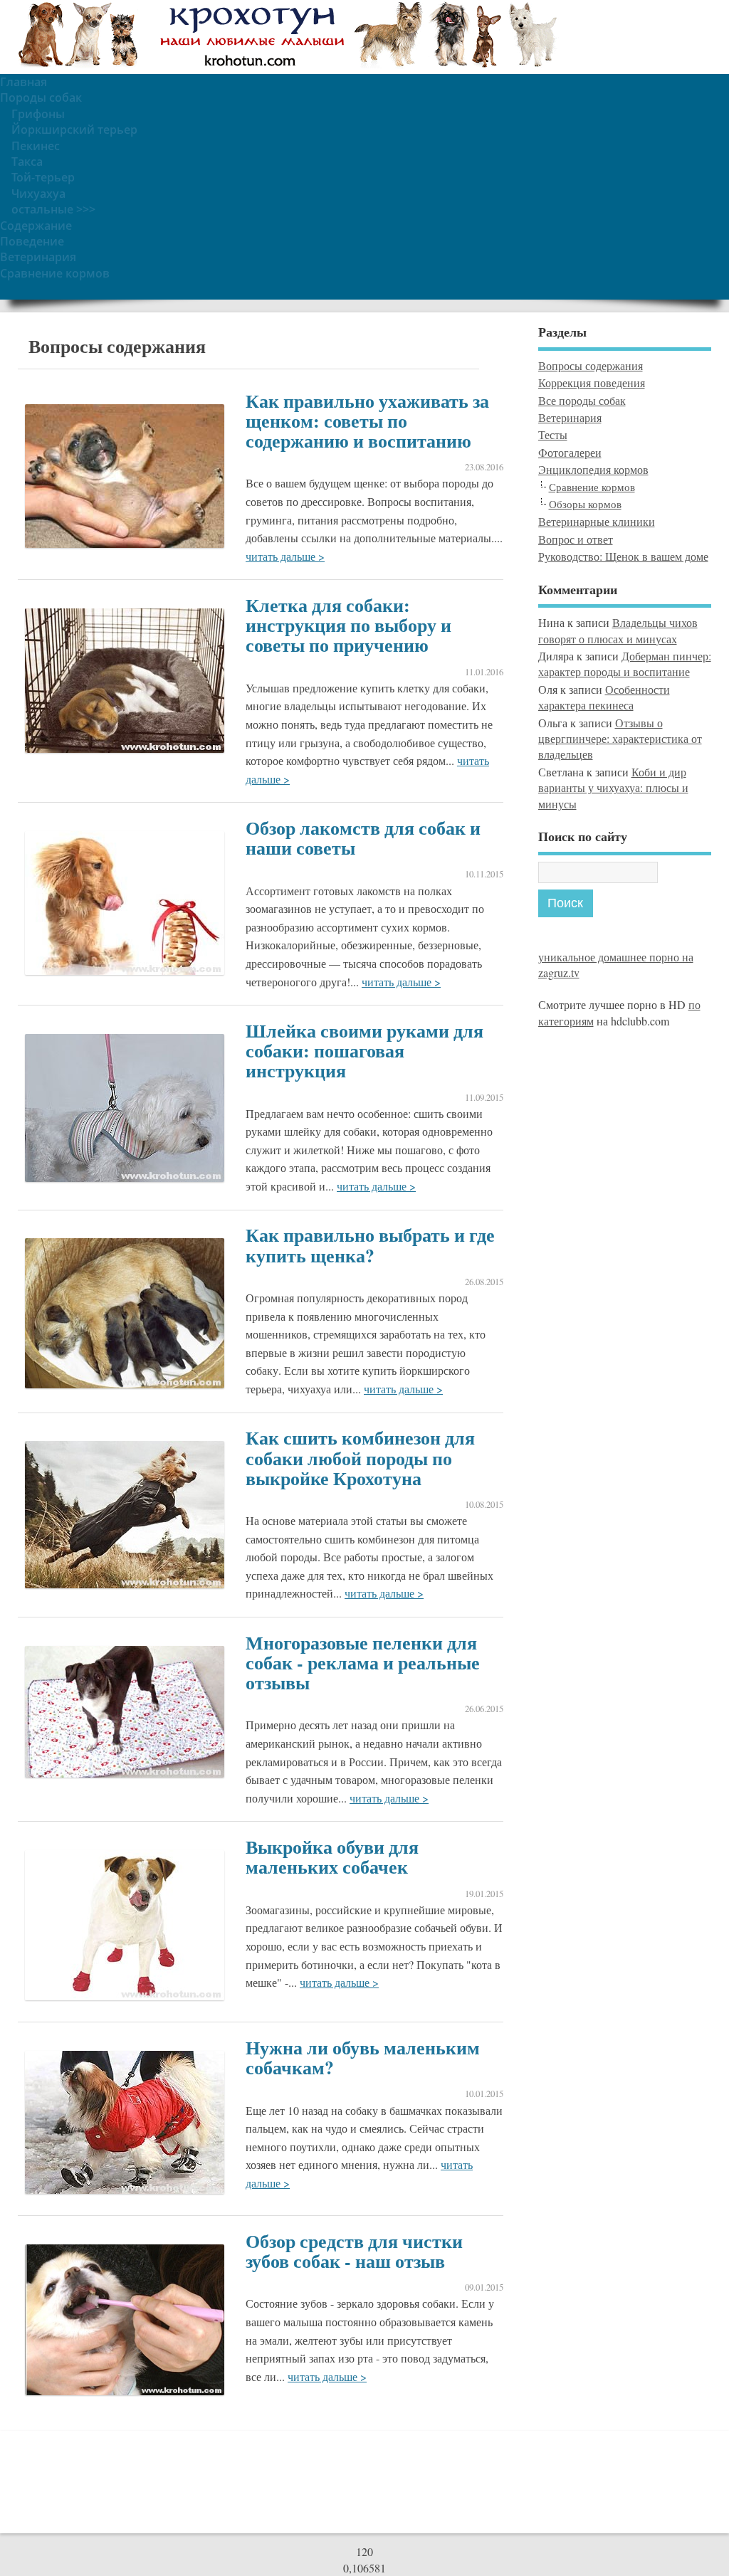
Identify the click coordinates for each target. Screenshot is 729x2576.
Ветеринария (38, 257)
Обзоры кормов (585, 504)
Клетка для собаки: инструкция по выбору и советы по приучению (348, 625)
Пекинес (36, 146)
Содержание (36, 226)
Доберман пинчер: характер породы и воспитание (625, 664)
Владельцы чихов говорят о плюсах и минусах (618, 630)
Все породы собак (582, 400)
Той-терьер (43, 177)
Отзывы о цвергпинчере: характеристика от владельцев (620, 739)
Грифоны (38, 114)
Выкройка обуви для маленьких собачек (332, 1857)
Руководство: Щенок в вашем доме (623, 556)
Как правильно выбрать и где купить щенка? (370, 1245)
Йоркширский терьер (74, 130)
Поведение (32, 241)
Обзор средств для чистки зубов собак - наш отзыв (354, 2251)
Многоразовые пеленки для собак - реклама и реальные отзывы (363, 1662)
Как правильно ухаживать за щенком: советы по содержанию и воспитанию (367, 421)
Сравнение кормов (55, 273)
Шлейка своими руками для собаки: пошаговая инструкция (364, 1050)
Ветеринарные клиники (597, 521)
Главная (23, 82)
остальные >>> (53, 209)
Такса (27, 162)
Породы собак (41, 97)
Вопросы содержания (591, 365)
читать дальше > (285, 556)
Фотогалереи (570, 452)
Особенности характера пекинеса (604, 697)
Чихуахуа (38, 194)
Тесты (553, 434)
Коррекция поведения (592, 382)
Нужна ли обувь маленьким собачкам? (363, 2057)
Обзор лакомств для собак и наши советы (363, 838)
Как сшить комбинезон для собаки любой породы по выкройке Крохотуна (360, 1457)
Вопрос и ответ (576, 539)
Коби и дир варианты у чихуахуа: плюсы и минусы (613, 788)
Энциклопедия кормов (593, 469)
